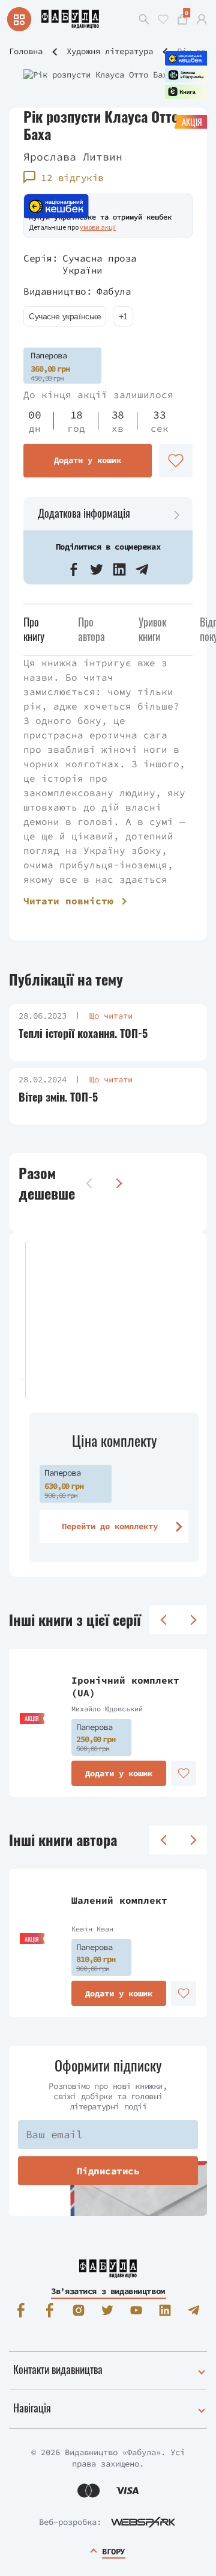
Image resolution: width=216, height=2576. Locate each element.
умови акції (98, 227)
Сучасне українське (65, 316)
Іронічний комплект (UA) (125, 1686)
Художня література (110, 51)
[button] (74, 569)
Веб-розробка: (70, 2522)
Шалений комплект (119, 1900)
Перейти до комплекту (110, 1526)
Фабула (114, 291)
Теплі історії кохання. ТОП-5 (83, 1033)
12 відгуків (72, 177)
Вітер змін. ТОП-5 (58, 1097)
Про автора (91, 629)
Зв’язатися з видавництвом (108, 2291)
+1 (123, 316)
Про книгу (34, 629)
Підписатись (108, 2171)
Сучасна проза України (100, 264)
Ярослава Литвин (73, 157)
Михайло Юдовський (107, 1709)
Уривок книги (152, 629)
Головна (26, 51)
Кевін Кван (92, 1929)
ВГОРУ (113, 2551)
